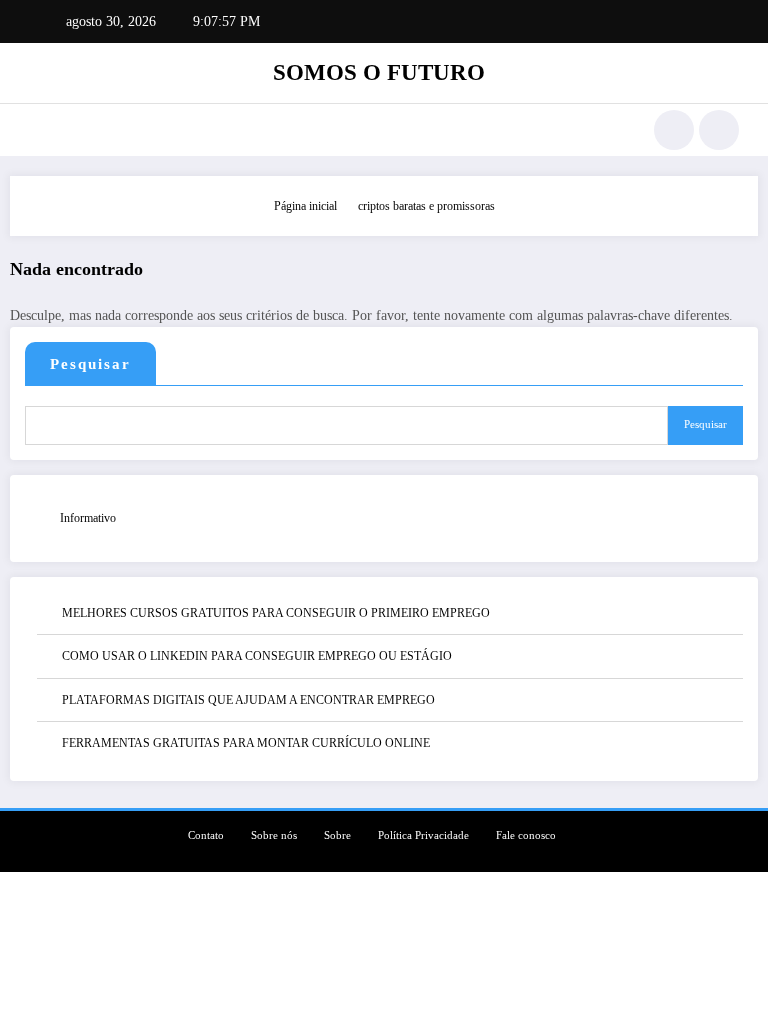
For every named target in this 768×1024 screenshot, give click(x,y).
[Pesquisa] (674, 130)
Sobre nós (274, 835)
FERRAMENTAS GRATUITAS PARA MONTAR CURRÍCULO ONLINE (246, 743)
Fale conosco (526, 835)
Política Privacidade (423, 835)
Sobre (337, 835)
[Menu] (38, 130)
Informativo (88, 518)
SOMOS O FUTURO (379, 72)
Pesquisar (90, 364)
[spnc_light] (719, 130)
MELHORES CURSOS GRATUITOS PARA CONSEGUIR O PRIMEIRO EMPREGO (276, 613)
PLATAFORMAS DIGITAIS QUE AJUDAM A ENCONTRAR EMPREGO (248, 700)
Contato (206, 835)
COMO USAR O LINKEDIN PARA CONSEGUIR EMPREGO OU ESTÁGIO (257, 656)
